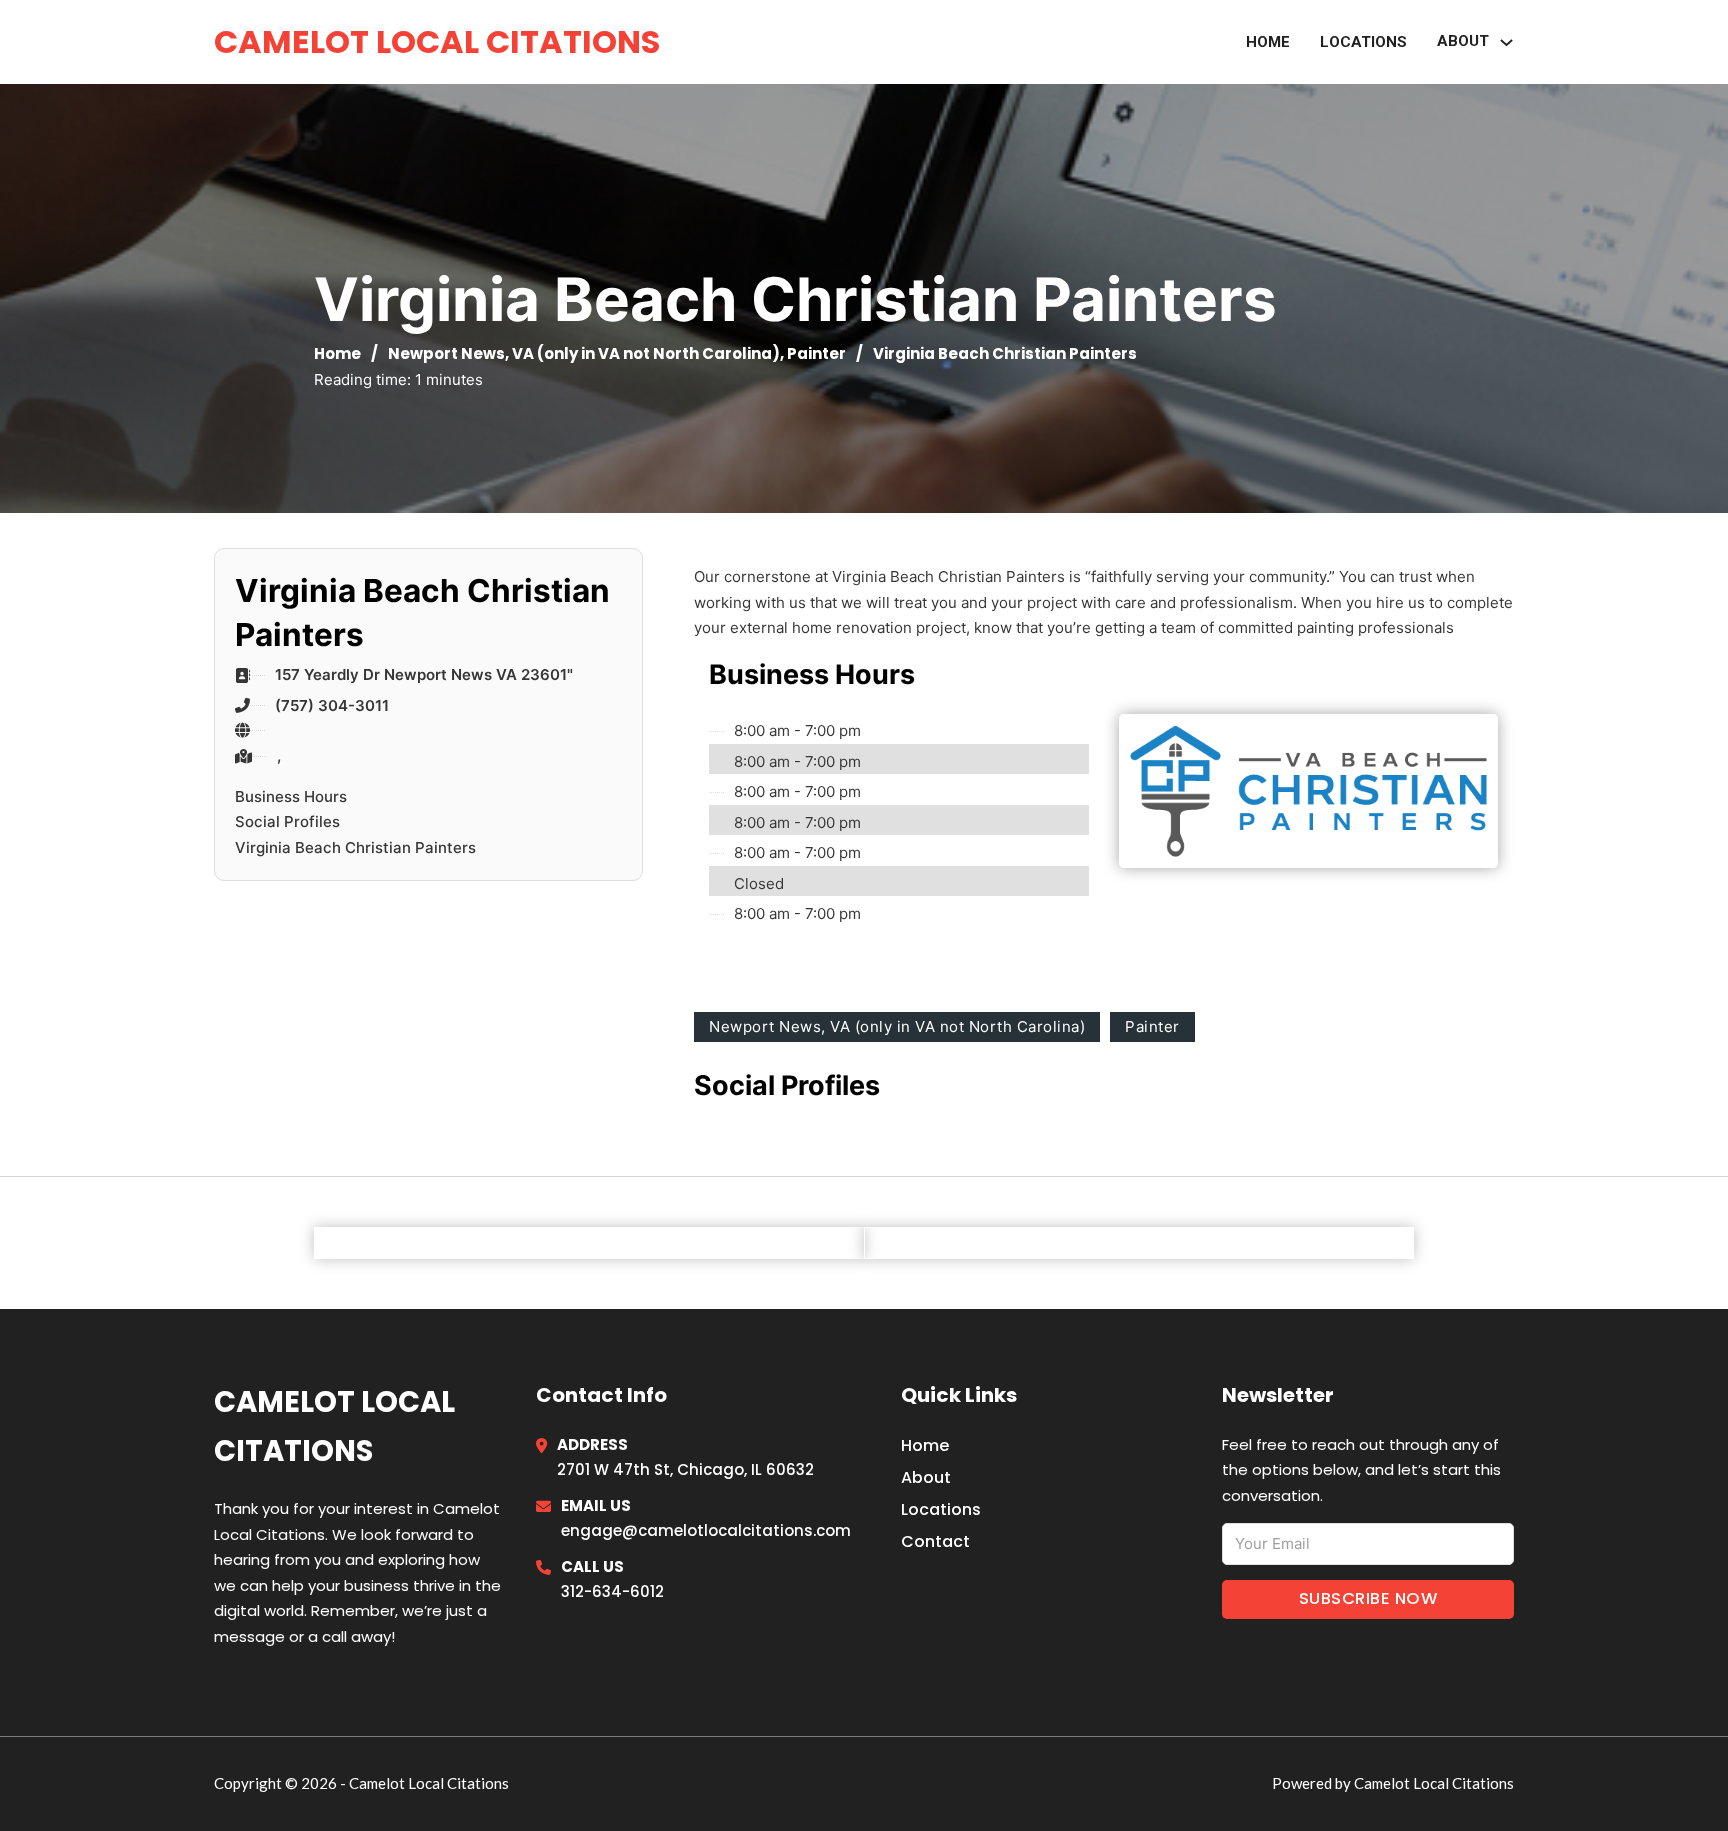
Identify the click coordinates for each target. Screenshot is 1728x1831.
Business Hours (291, 796)
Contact (935, 1541)
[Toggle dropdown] (1506, 42)
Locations (1363, 42)
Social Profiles (287, 821)
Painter (816, 353)
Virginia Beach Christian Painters (355, 847)
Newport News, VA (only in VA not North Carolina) (584, 353)
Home (1268, 42)
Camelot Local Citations (437, 41)
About (926, 1477)
